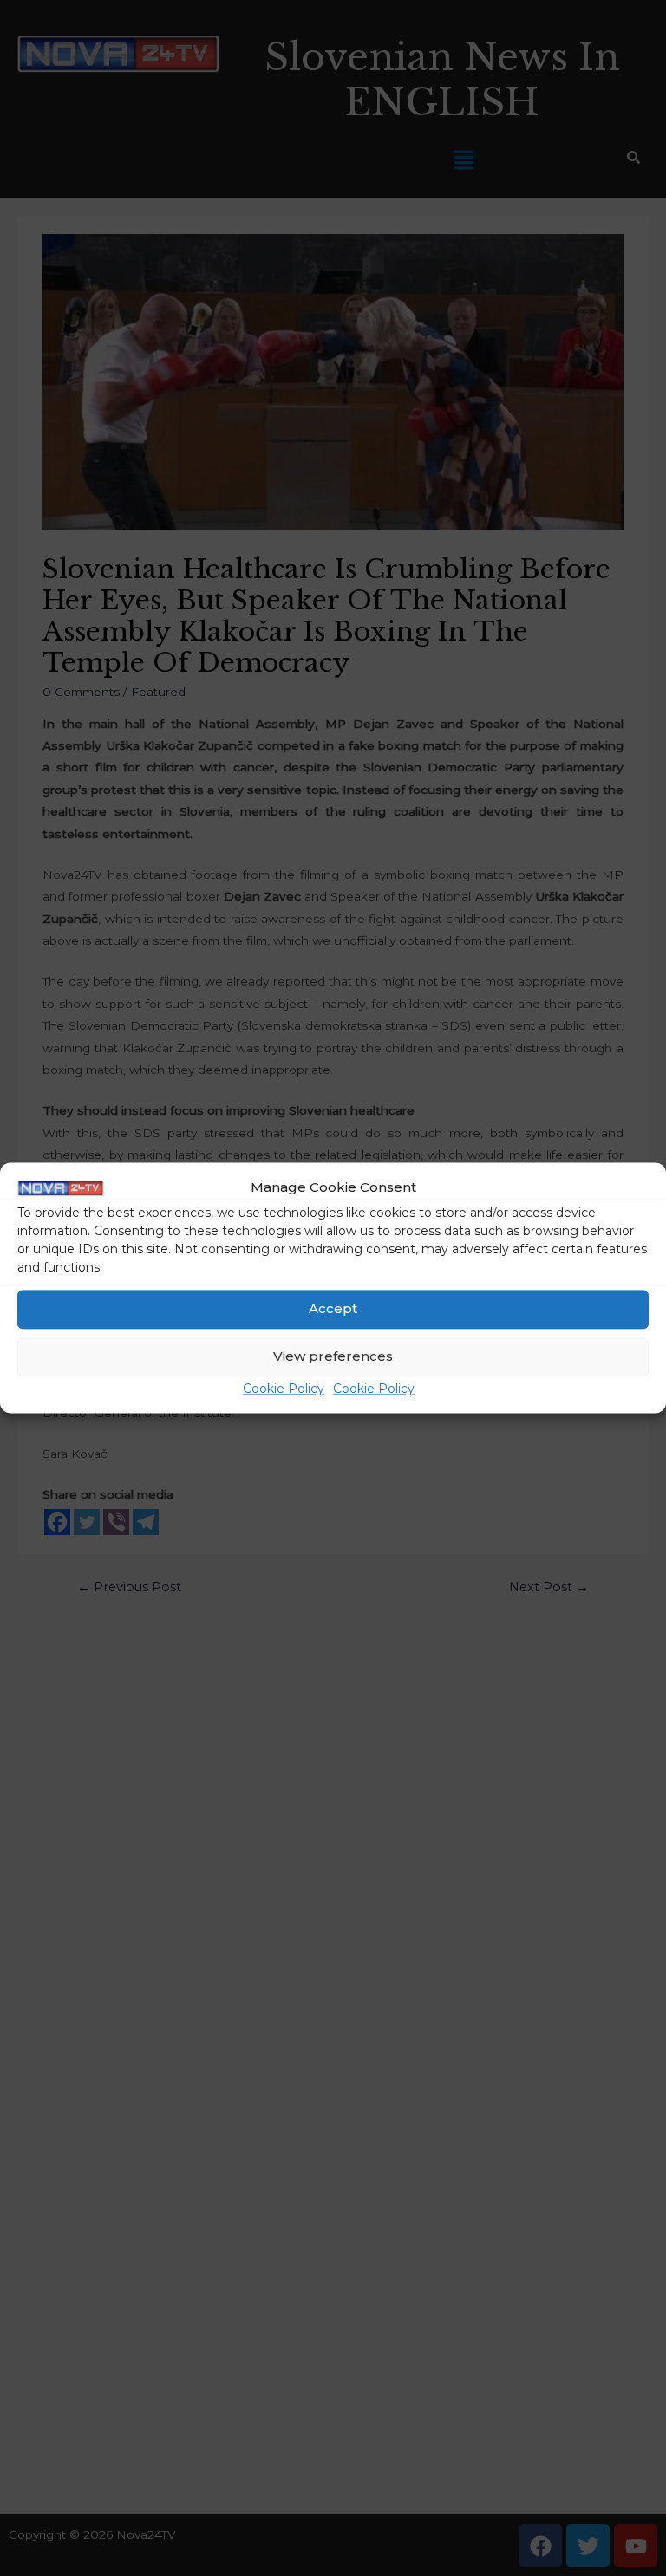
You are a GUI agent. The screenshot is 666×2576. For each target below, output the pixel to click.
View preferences (333, 1357)
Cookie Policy (284, 1389)
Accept (333, 1309)
